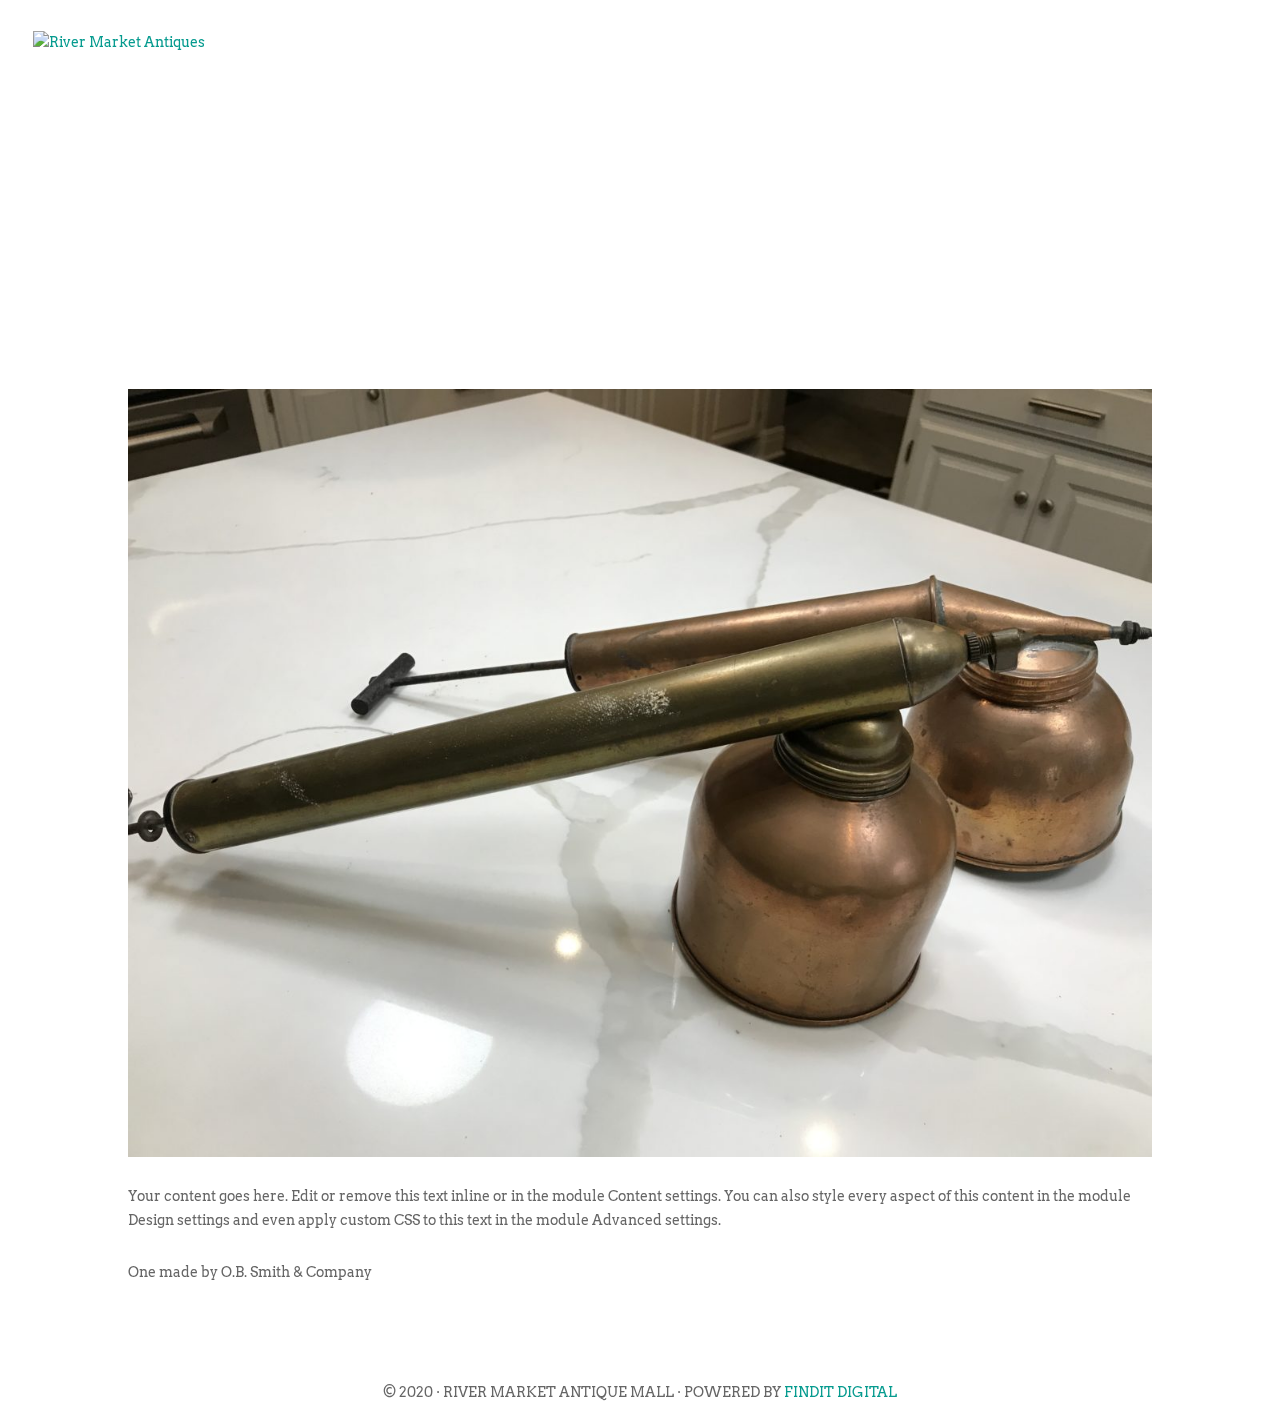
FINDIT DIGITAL (840, 1392)
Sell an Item (820, 106)
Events (695, 106)
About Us (589, 106)
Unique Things (983, 106)
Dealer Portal (1155, 106)
